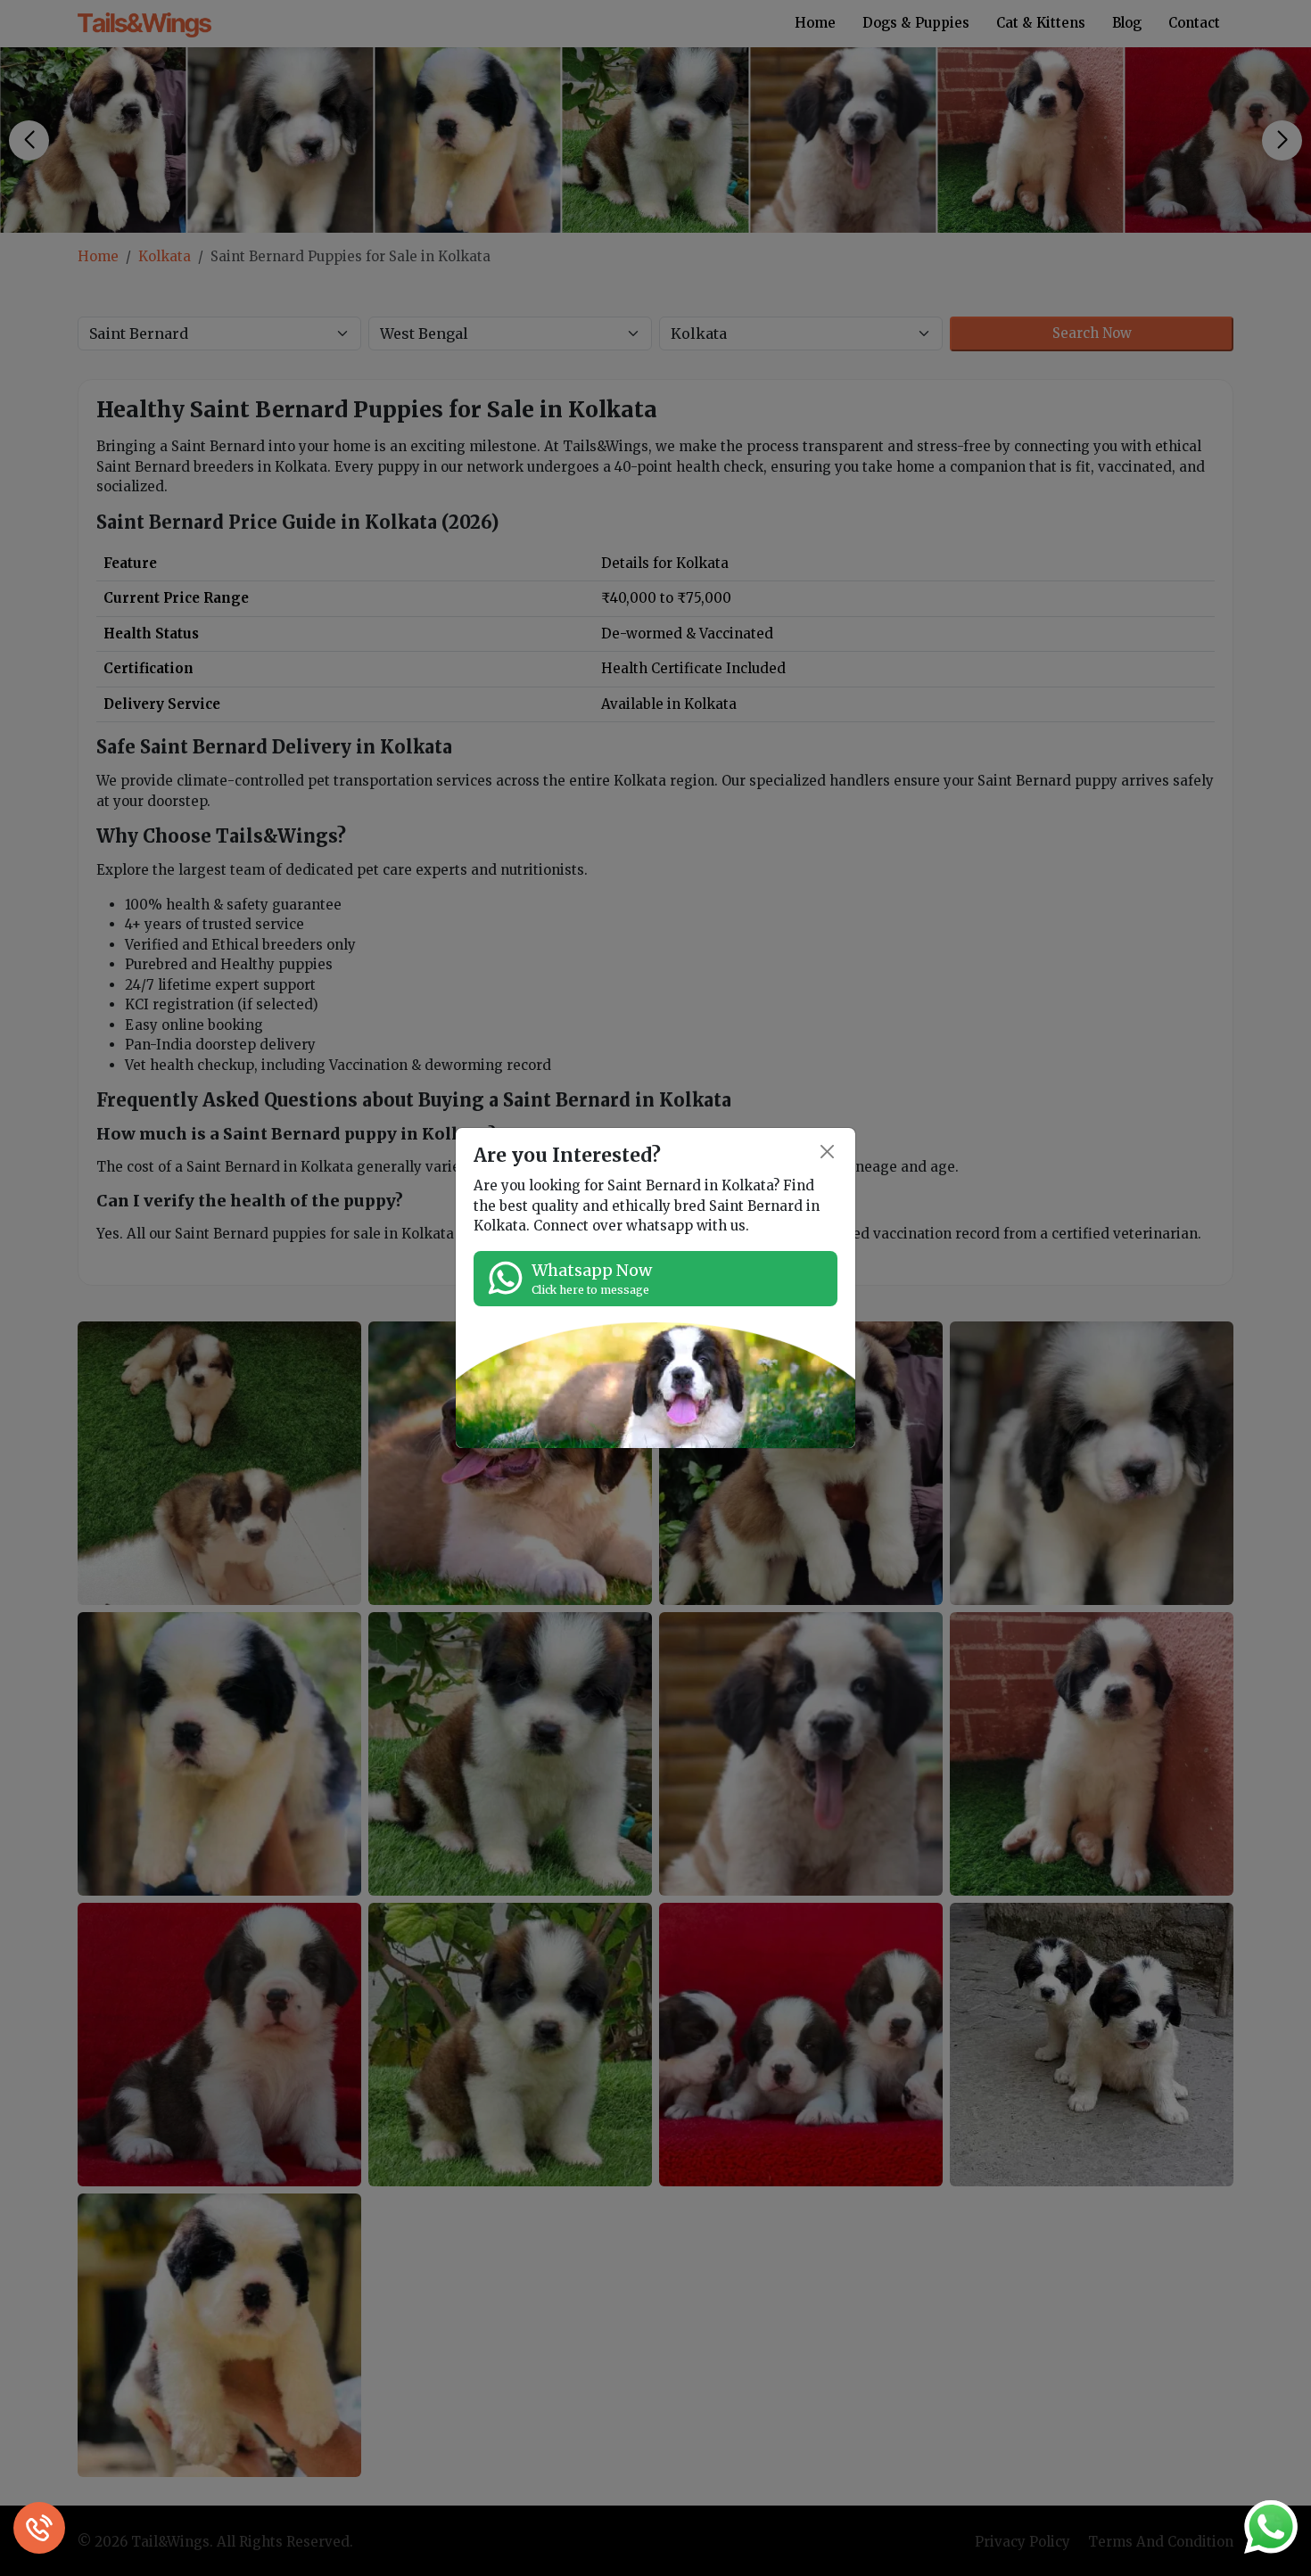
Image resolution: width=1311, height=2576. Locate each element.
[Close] (828, 1152)
